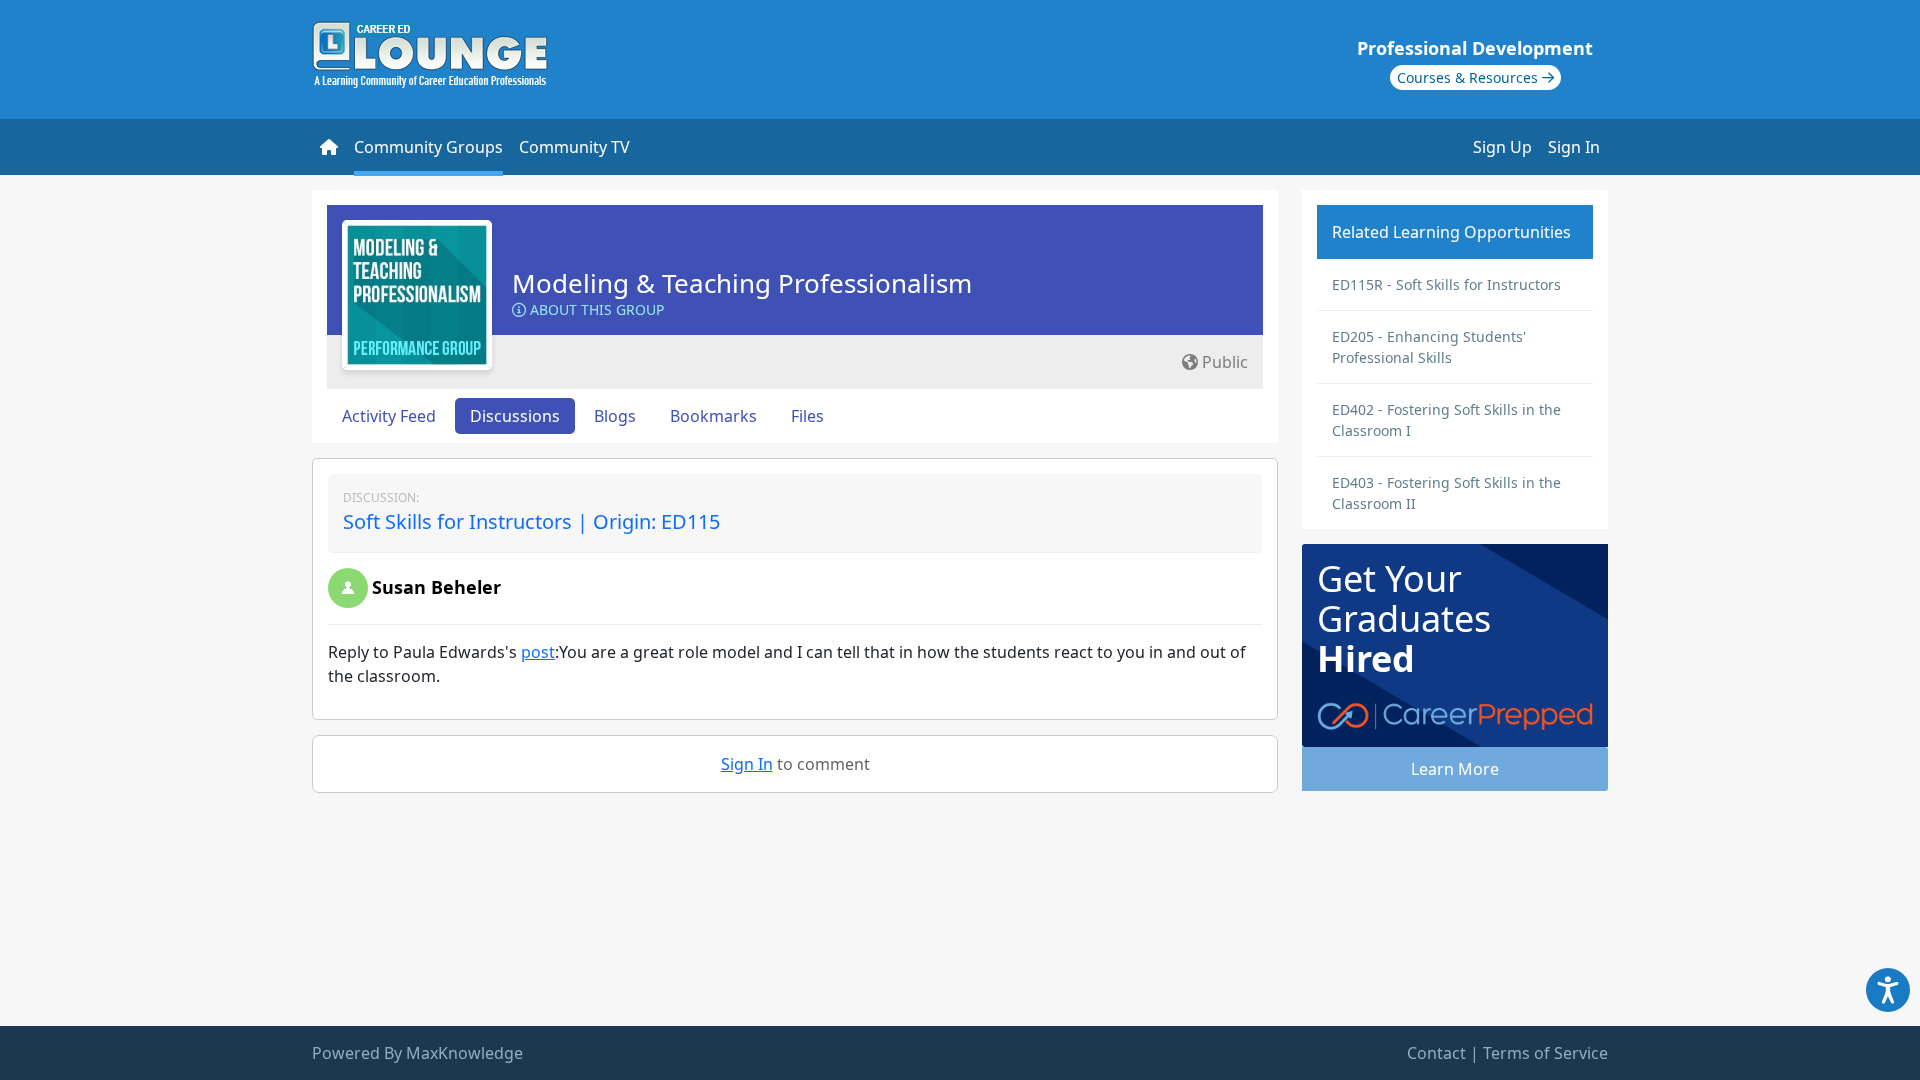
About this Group (595, 309)
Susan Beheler (436, 587)
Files (807, 416)
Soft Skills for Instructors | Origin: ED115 (531, 521)
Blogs (615, 416)
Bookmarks (713, 416)
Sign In (1574, 147)
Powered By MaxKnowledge (417, 1053)
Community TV (574, 147)
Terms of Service (1545, 1053)
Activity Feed (389, 416)
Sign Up (1502, 147)
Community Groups (428, 147)
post (538, 652)
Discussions (515, 416)
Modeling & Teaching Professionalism (742, 283)
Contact (1436, 1053)
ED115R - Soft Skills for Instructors (1446, 284)
